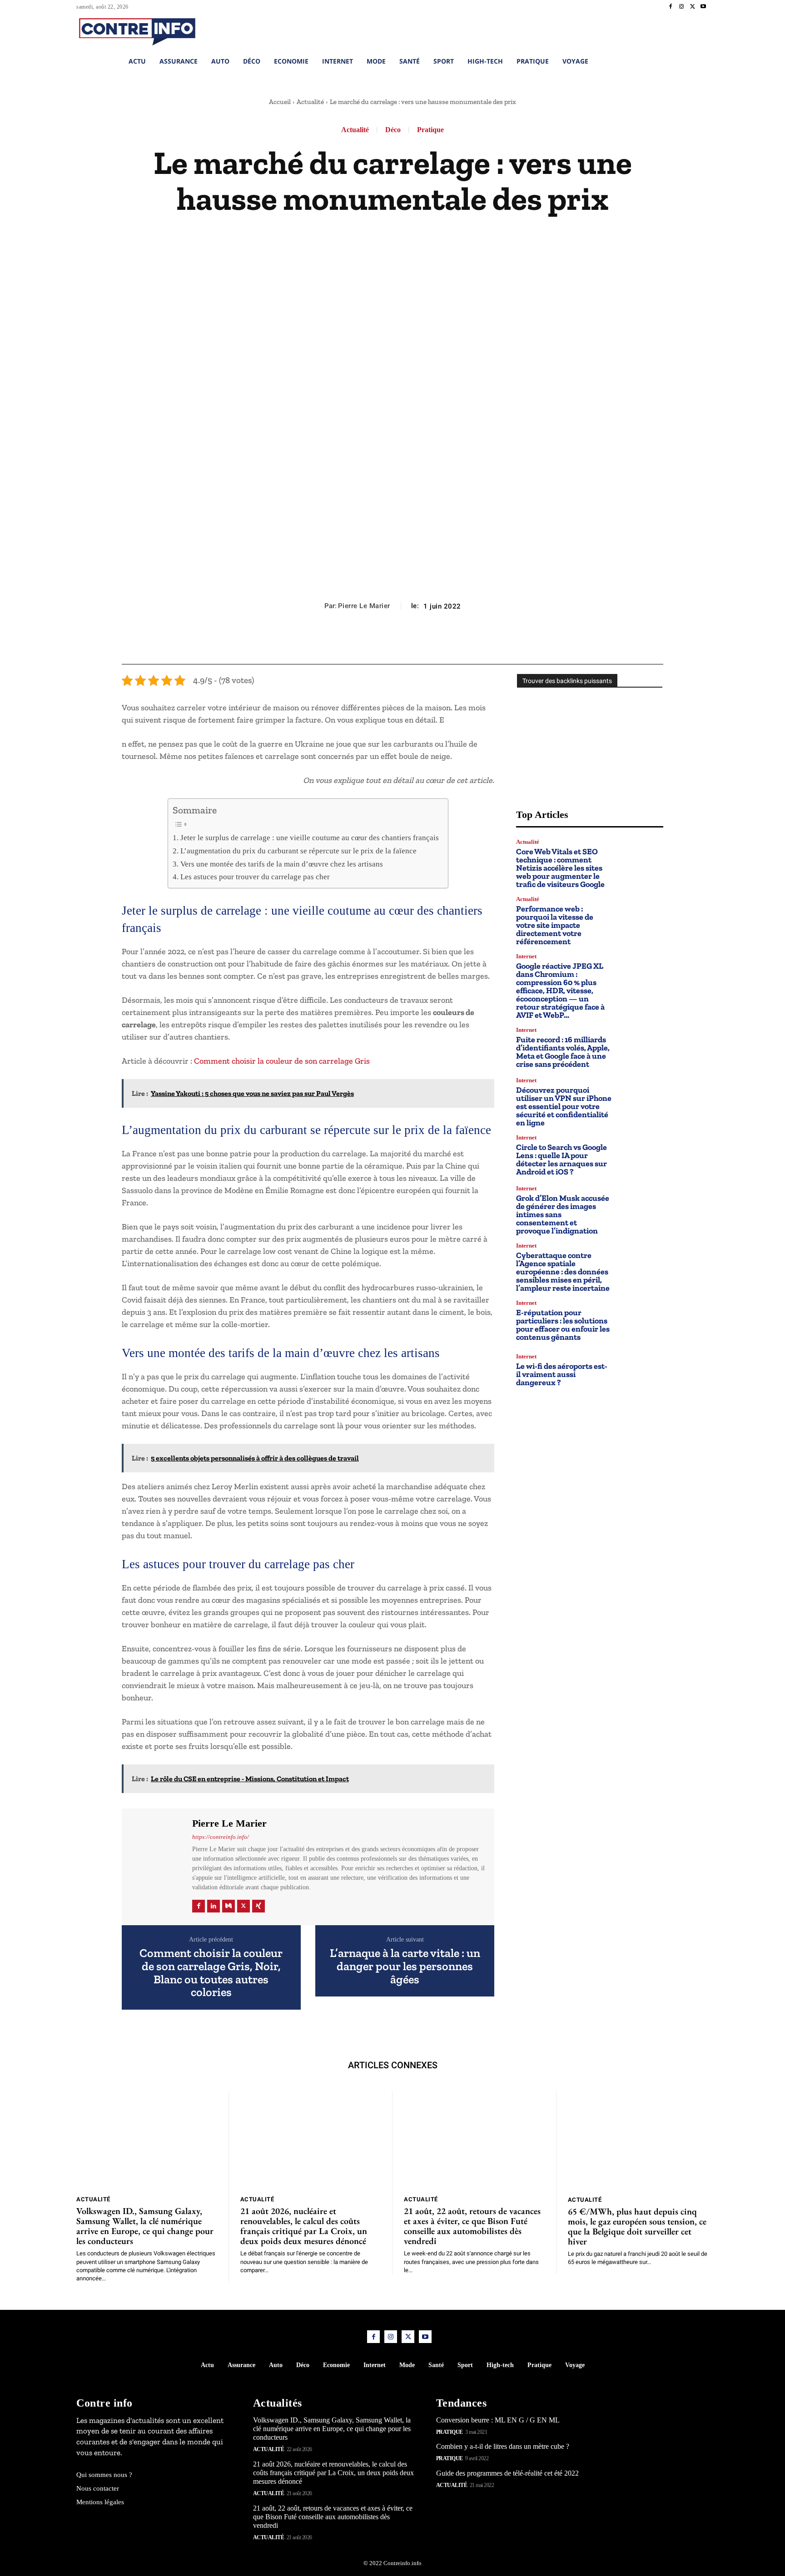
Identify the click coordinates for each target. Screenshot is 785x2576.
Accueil (280, 102)
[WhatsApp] (413, 642)
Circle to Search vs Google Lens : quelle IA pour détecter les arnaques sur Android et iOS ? (561, 1159)
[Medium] (229, 1906)
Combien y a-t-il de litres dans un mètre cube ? (503, 2446)
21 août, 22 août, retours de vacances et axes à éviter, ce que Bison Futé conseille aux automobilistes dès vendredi (472, 2226)
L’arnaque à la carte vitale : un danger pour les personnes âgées (405, 1966)
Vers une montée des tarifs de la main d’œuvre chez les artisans (281, 864)
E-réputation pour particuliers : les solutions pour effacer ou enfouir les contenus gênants (563, 1325)
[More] (434, 642)
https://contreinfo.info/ (221, 1837)
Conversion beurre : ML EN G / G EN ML (498, 2420)
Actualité (310, 102)
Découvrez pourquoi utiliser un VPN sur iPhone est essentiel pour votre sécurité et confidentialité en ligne (564, 1106)
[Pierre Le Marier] (156, 1865)
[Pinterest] (392, 642)
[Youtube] (703, 7)
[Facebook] (671, 7)
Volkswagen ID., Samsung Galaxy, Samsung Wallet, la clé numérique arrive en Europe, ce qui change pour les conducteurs (145, 2226)
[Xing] (258, 1906)
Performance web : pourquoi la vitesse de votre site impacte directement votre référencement (555, 925)
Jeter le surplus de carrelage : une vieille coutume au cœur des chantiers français (309, 838)
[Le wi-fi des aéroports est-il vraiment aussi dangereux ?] (641, 1370)
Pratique (430, 130)
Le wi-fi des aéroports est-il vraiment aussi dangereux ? (562, 1374)
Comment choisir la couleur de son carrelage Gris (282, 1061)
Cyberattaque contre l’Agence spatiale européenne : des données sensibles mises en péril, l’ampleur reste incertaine (563, 1272)
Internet (526, 956)
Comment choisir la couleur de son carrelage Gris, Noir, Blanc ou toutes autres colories (211, 1972)
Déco (393, 130)
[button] (642, 30)
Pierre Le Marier (364, 606)
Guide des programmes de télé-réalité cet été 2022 (507, 2473)
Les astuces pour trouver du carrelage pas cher (255, 877)
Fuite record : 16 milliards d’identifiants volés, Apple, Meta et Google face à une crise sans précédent (563, 1052)
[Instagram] (681, 7)
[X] (692, 7)
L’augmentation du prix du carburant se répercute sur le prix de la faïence (298, 851)
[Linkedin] (214, 1906)
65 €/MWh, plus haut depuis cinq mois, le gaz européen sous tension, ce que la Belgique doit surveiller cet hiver (637, 2226)
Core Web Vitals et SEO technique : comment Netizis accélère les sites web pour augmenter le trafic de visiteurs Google (560, 868)
